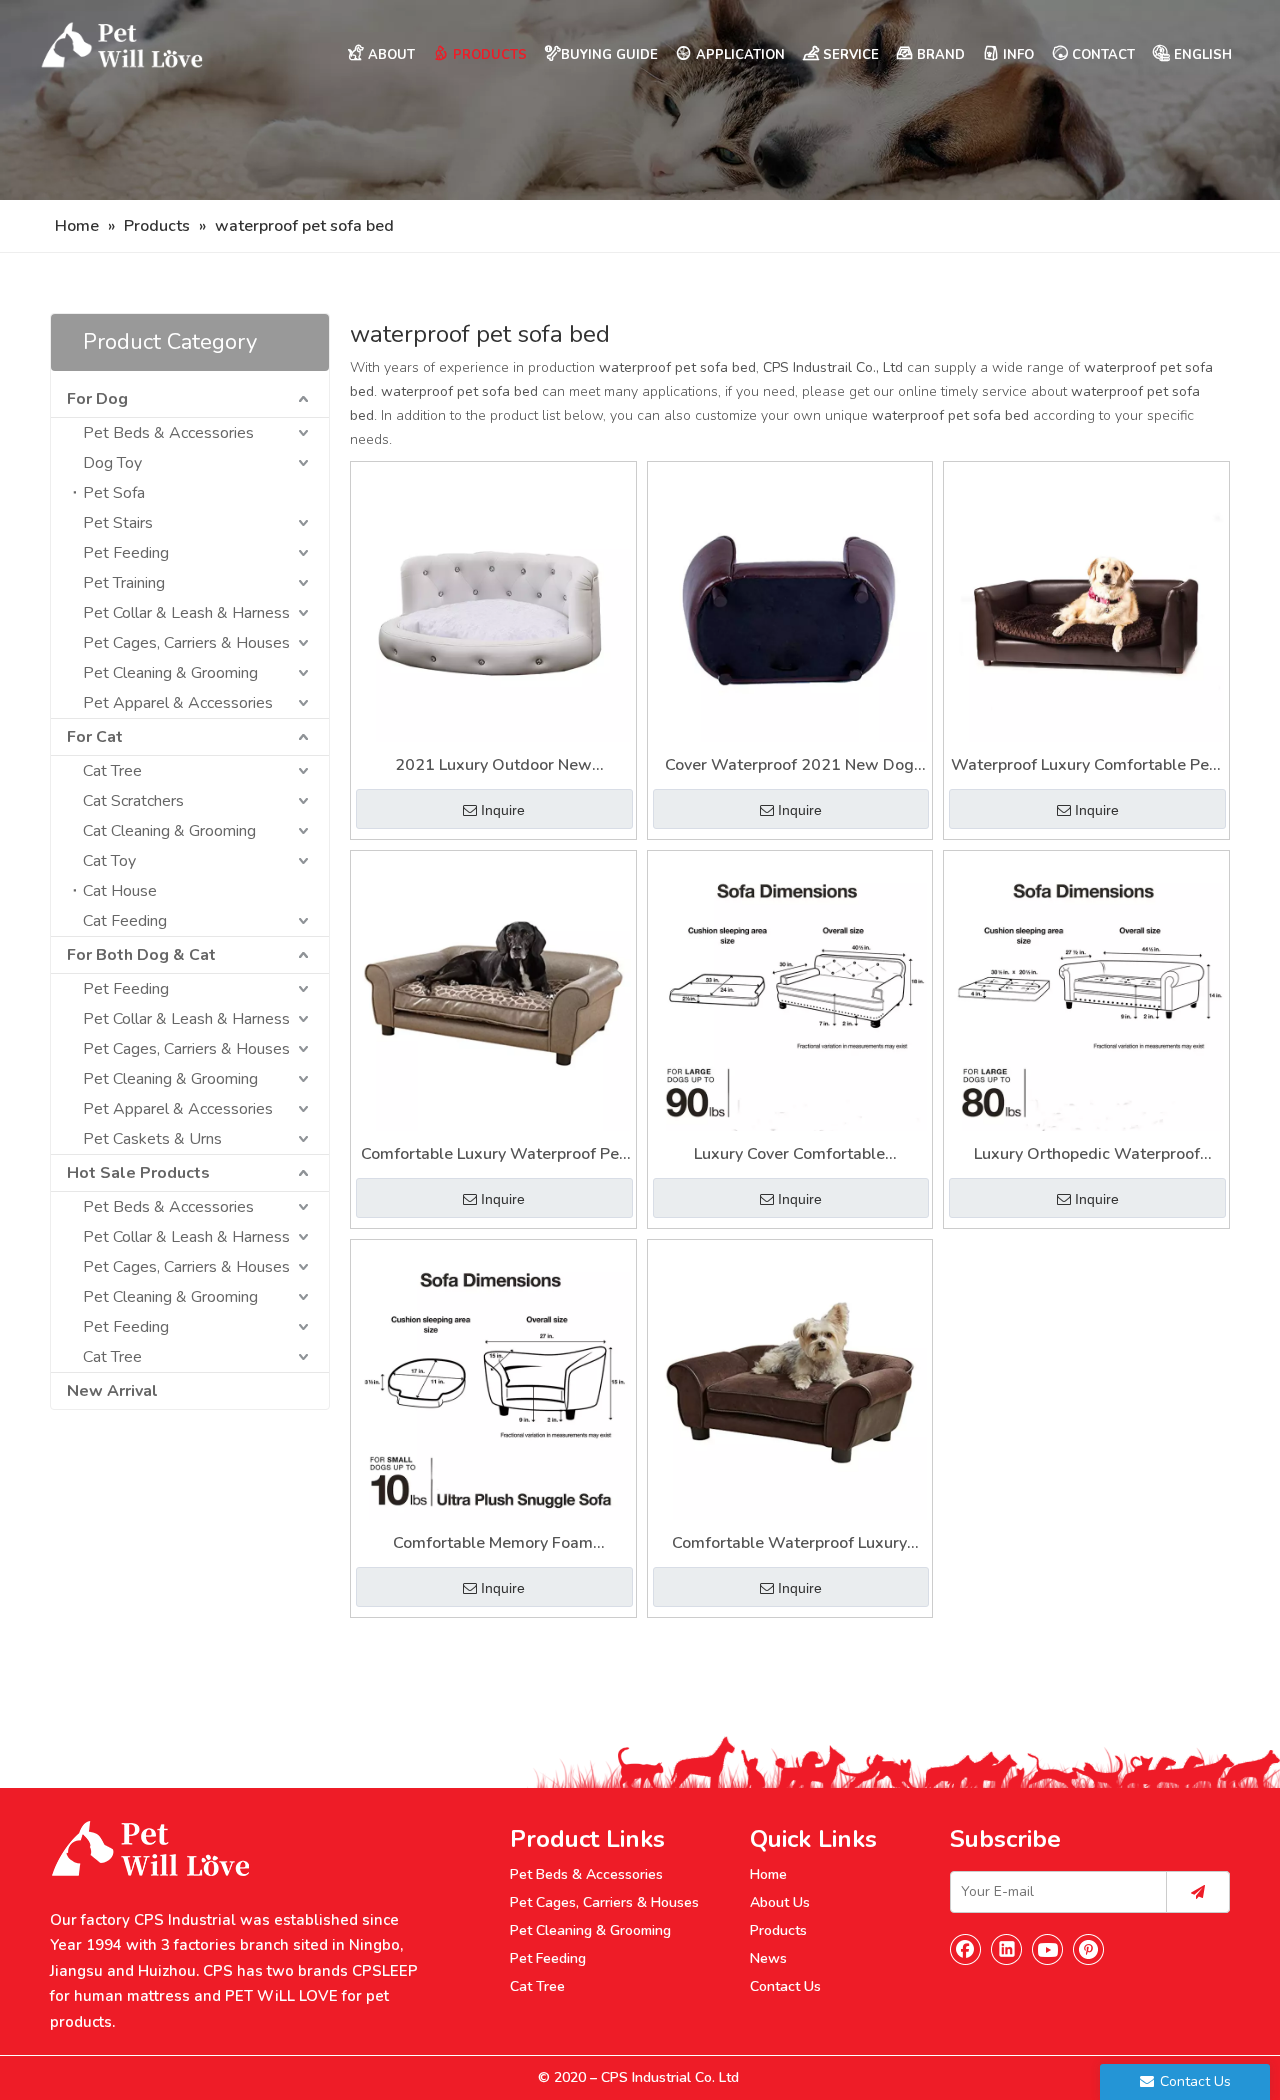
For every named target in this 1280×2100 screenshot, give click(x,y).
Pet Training (124, 583)
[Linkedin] (1007, 1949)
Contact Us (785, 1986)
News (768, 1958)
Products (778, 1930)
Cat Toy (109, 861)
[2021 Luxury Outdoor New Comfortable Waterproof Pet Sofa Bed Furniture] (493, 604)
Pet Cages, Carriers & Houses (186, 643)
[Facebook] (966, 1949)
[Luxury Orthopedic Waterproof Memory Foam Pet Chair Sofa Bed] (1086, 992)
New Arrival (112, 1391)
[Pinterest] (1089, 1949)
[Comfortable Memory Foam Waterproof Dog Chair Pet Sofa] (493, 1381)
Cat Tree (112, 771)
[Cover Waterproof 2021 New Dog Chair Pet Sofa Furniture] (790, 604)
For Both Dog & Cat (141, 955)
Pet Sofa (114, 493)
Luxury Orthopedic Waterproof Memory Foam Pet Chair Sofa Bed (1087, 1155)
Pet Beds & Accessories (168, 433)
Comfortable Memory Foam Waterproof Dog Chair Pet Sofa (493, 1544)
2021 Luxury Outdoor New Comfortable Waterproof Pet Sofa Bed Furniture (493, 766)
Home (768, 1874)
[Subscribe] (1198, 1892)
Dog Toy (112, 463)
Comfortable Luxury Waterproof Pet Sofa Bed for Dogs (493, 1155)
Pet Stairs (118, 523)
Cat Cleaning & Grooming (169, 831)
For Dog (97, 399)
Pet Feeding (126, 553)
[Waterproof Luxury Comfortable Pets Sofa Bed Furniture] (1086, 604)
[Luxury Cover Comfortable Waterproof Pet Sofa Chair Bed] (790, 992)
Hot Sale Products (138, 1173)
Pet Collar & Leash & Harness (186, 613)
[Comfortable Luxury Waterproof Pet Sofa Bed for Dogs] (493, 992)
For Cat (95, 737)
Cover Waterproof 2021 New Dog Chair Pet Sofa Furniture (789, 766)
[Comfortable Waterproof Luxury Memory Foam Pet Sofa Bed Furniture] (790, 1381)
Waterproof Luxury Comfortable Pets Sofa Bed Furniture (1087, 766)
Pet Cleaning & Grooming (170, 673)
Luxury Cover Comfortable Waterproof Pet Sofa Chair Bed (790, 1155)
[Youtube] (1048, 1949)
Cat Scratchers (133, 801)
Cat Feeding (125, 921)
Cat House (120, 891)
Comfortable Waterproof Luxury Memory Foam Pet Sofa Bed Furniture (789, 1544)
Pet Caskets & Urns (152, 1139)
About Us (780, 1902)
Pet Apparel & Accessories (178, 703)
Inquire (503, 810)
